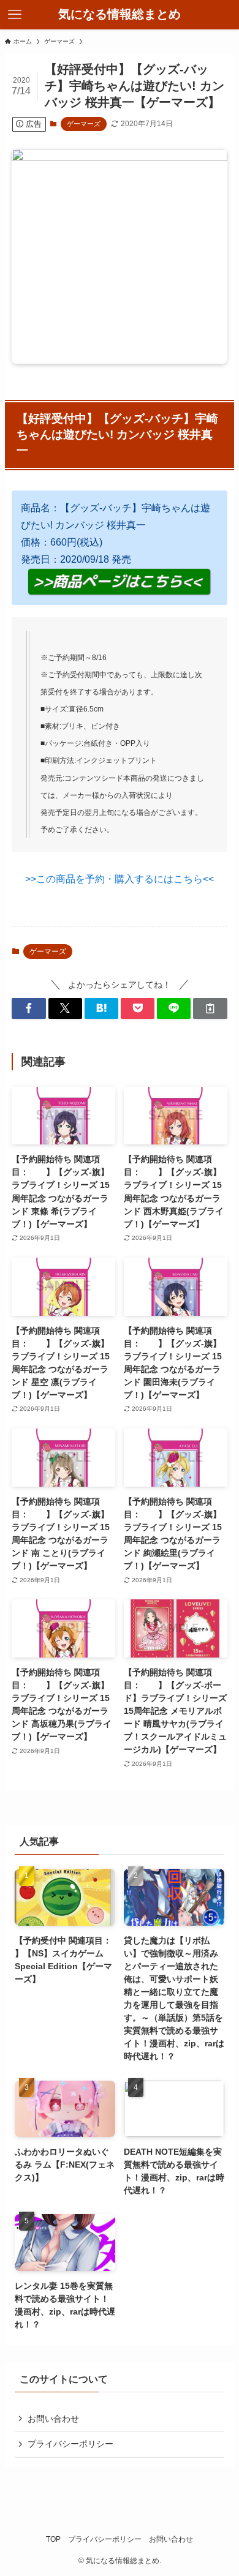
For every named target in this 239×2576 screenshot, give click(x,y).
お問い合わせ (53, 2419)
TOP (53, 2539)
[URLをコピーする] (210, 1008)
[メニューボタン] (15, 15)
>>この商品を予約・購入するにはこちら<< (120, 879)
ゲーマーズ (84, 124)
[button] (28, 1008)
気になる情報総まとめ (120, 15)
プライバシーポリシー (70, 2444)
